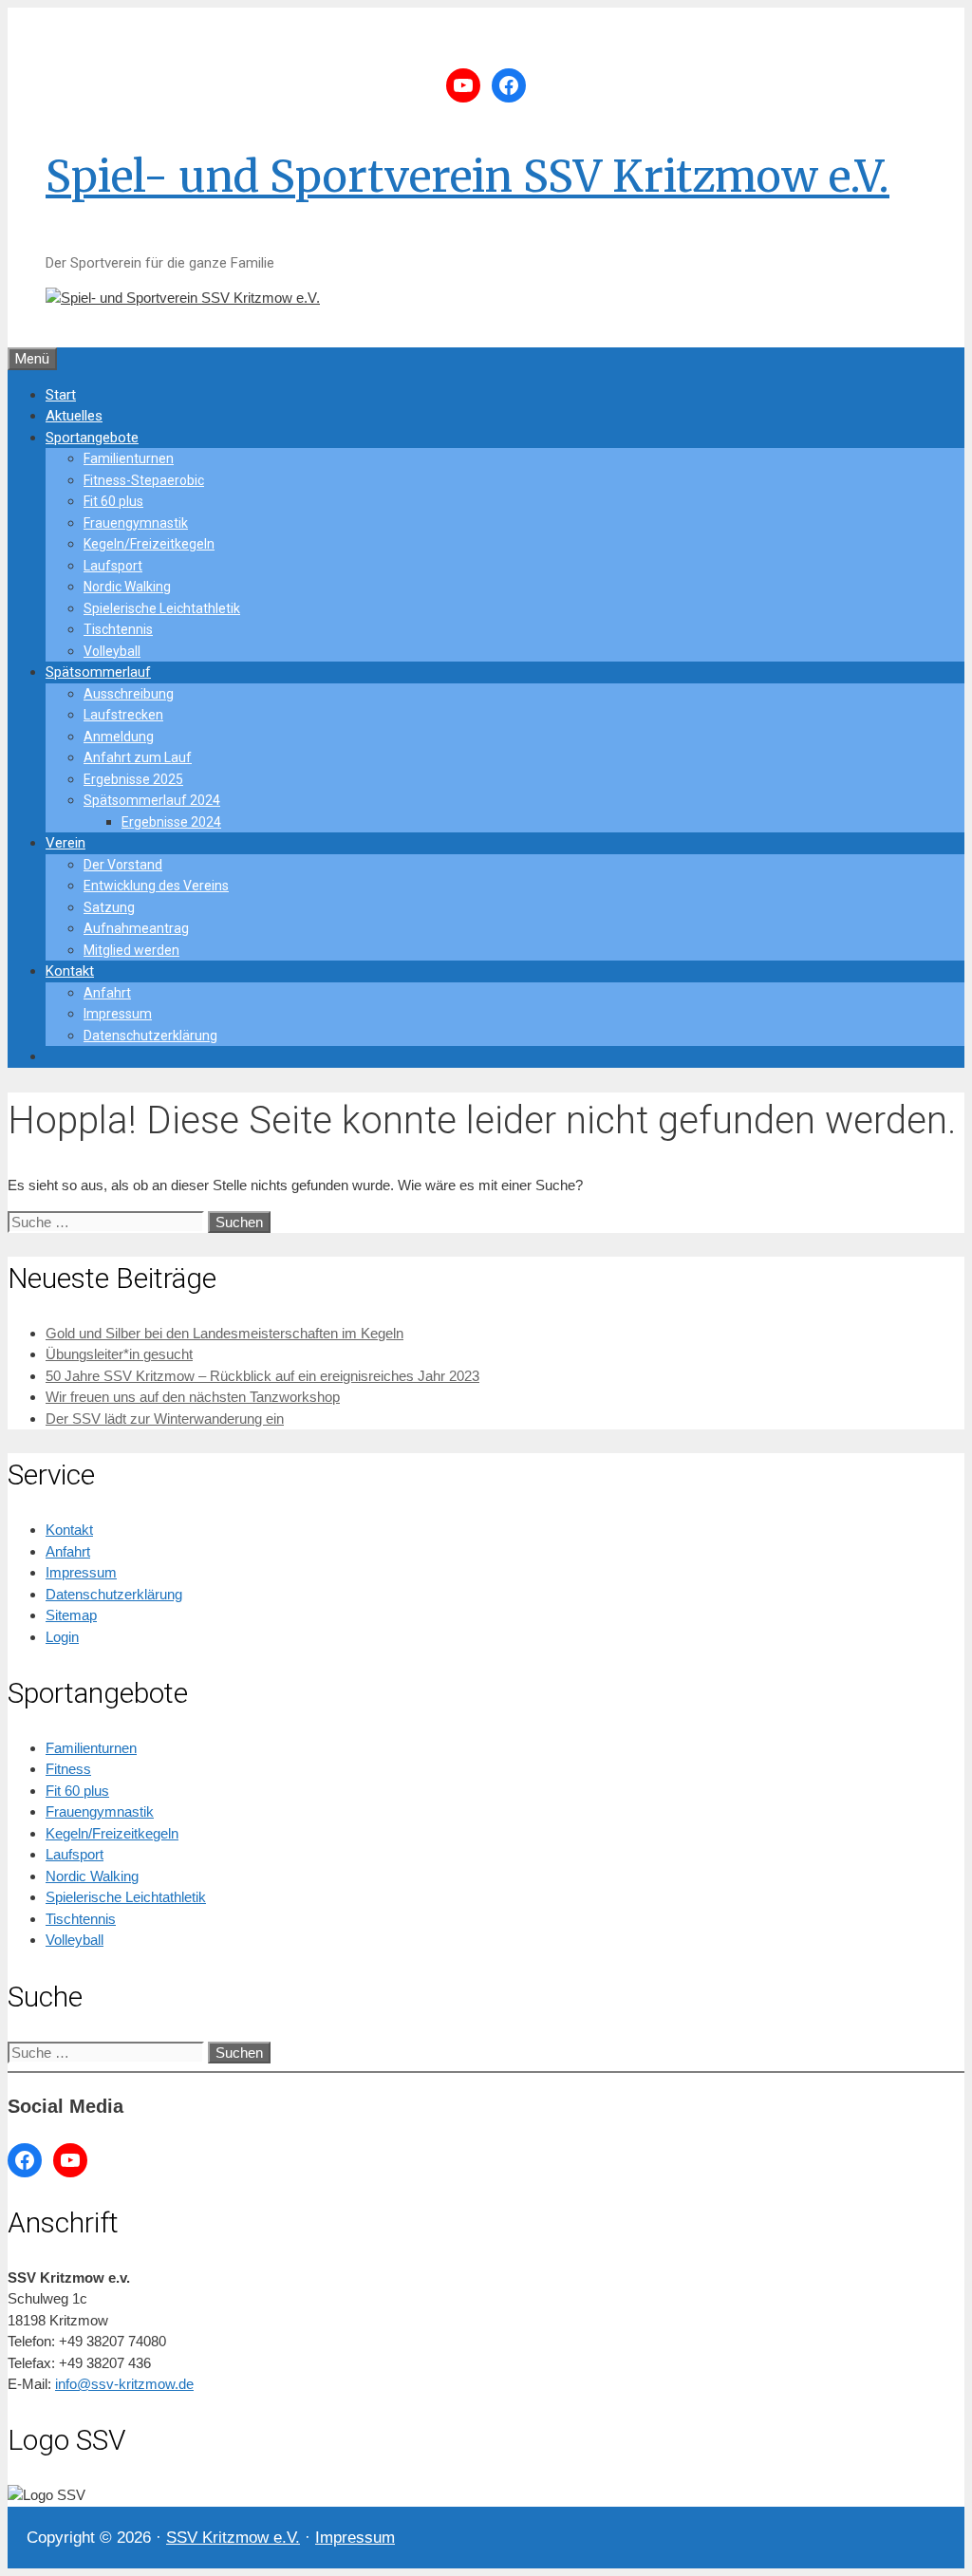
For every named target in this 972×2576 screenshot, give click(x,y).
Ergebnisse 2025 (133, 779)
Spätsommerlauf (98, 672)
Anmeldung (119, 737)
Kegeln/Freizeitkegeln (149, 544)
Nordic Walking (127, 587)
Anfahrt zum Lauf (138, 757)
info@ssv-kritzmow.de (124, 2384)
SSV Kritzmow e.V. (233, 2538)
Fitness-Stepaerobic (144, 480)
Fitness (68, 1769)
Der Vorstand (123, 865)
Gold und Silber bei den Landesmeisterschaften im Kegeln (224, 1333)
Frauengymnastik (136, 523)
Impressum (118, 1014)
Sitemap (71, 1615)
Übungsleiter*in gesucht (119, 1354)
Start (61, 395)
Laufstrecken (123, 715)
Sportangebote (92, 438)
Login (62, 1637)
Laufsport (113, 566)
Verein (65, 843)
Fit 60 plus (113, 501)
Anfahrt (107, 993)
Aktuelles (74, 416)
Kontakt (70, 971)
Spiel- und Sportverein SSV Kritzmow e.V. (467, 177)
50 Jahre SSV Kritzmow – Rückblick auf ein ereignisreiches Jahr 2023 (262, 1376)
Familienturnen (129, 458)
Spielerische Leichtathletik (162, 608)
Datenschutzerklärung (150, 1036)
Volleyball (112, 651)
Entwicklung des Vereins (156, 886)
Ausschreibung (129, 694)
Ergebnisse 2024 (171, 822)
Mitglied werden (131, 950)
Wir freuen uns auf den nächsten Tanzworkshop (193, 1397)
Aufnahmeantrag (136, 928)
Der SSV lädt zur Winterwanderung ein (165, 1419)
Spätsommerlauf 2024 (152, 800)
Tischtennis (118, 629)
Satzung (109, 907)
